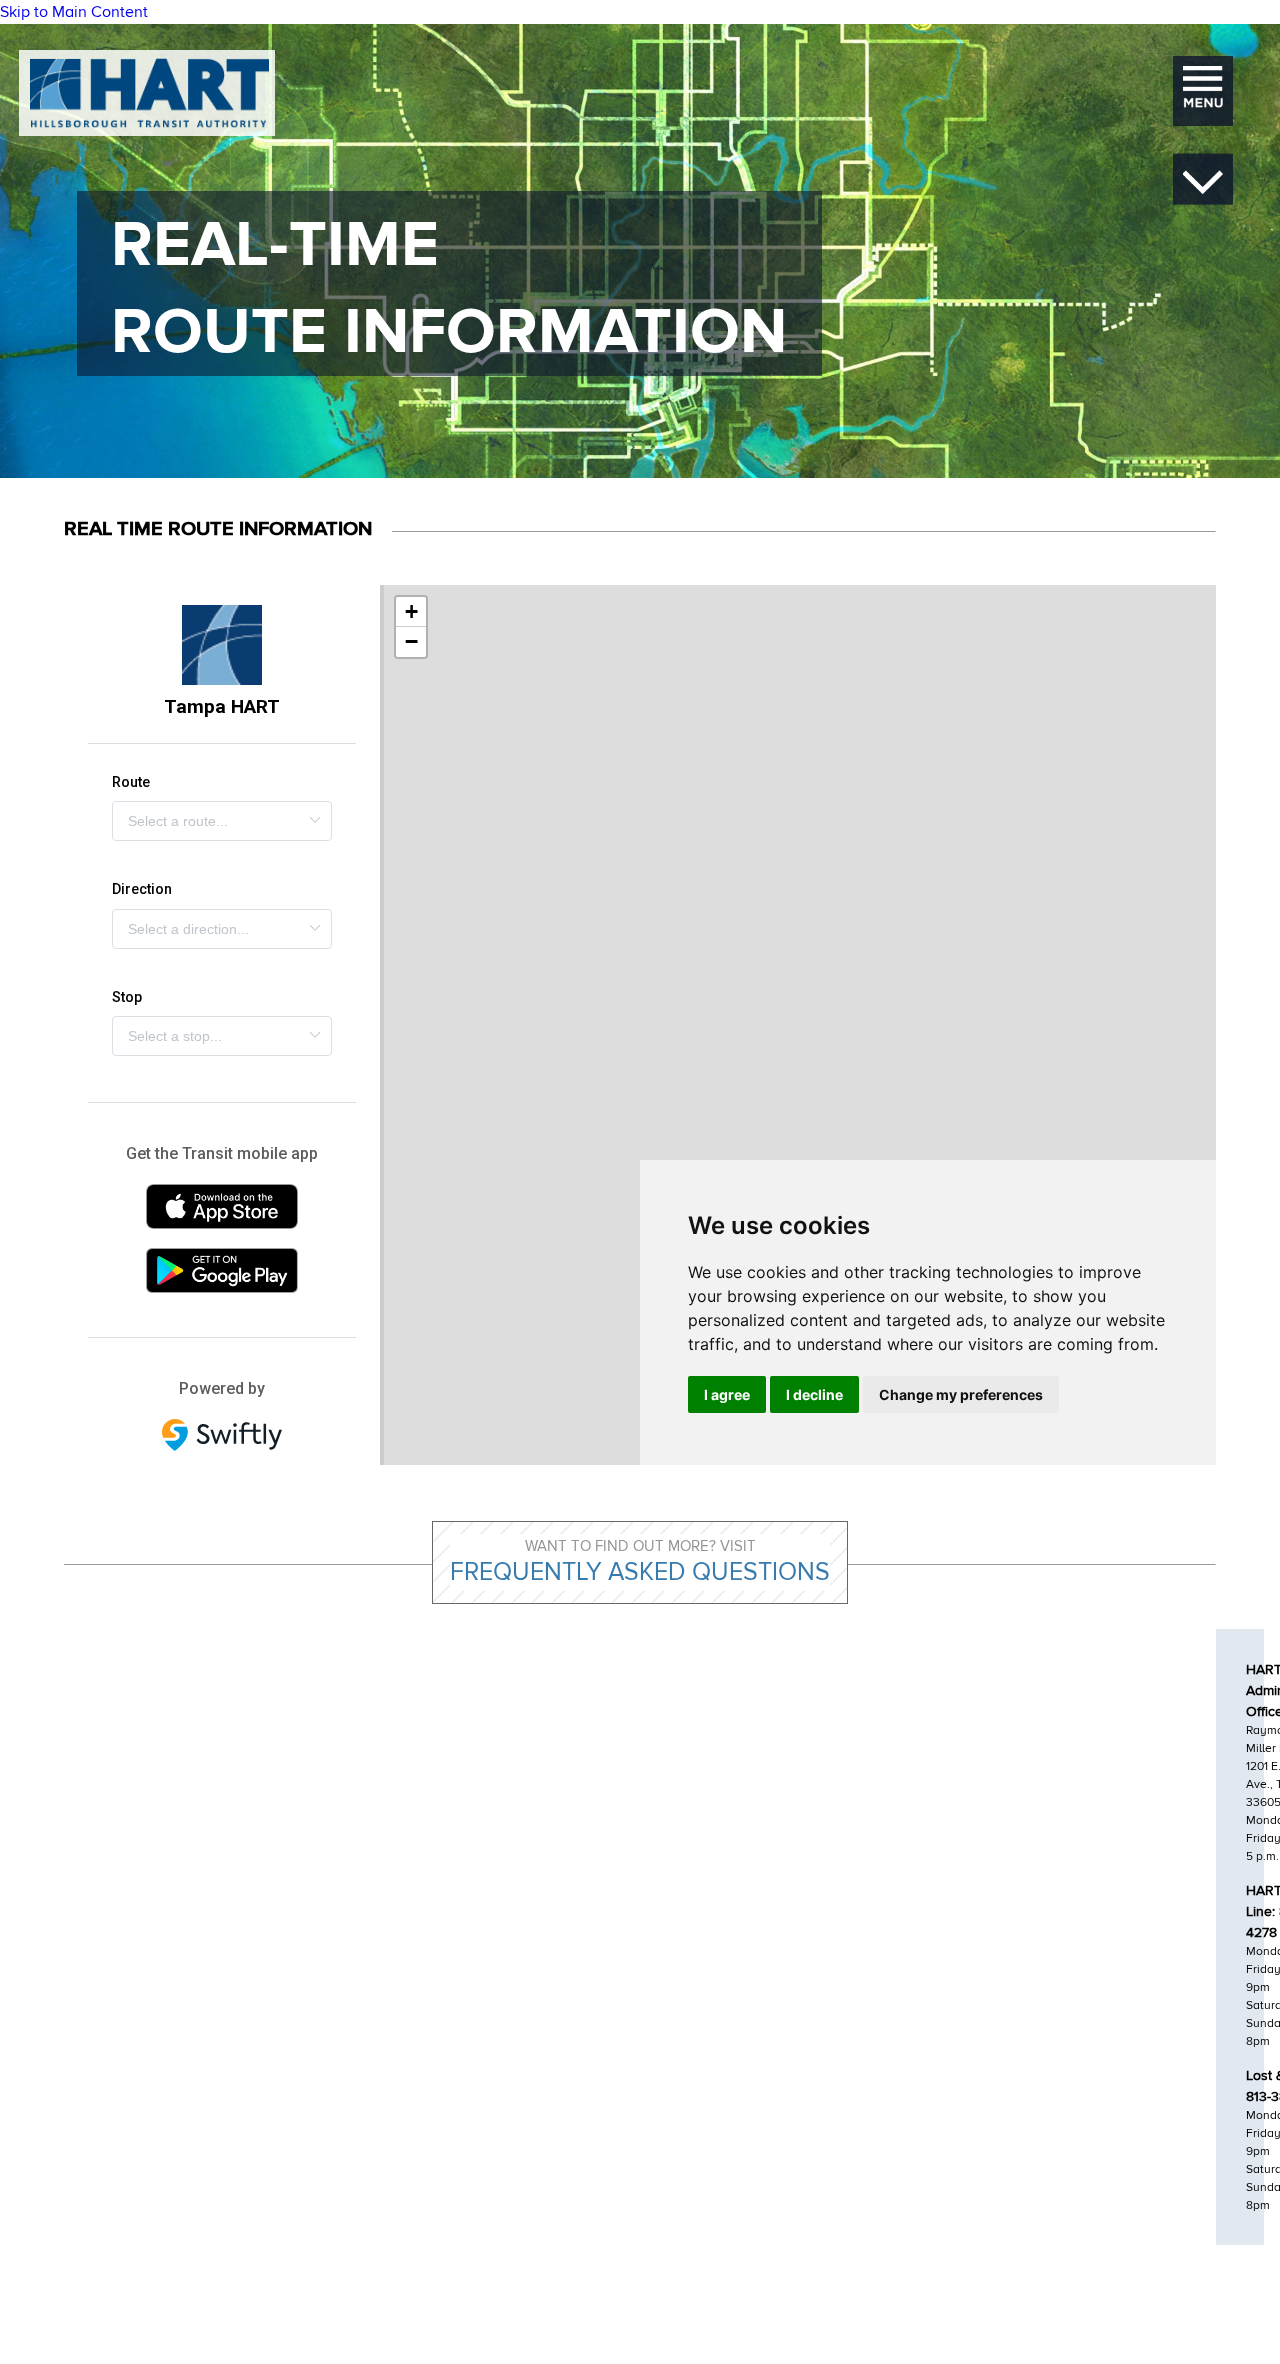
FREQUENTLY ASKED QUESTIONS (640, 1572)
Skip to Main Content (74, 12)
